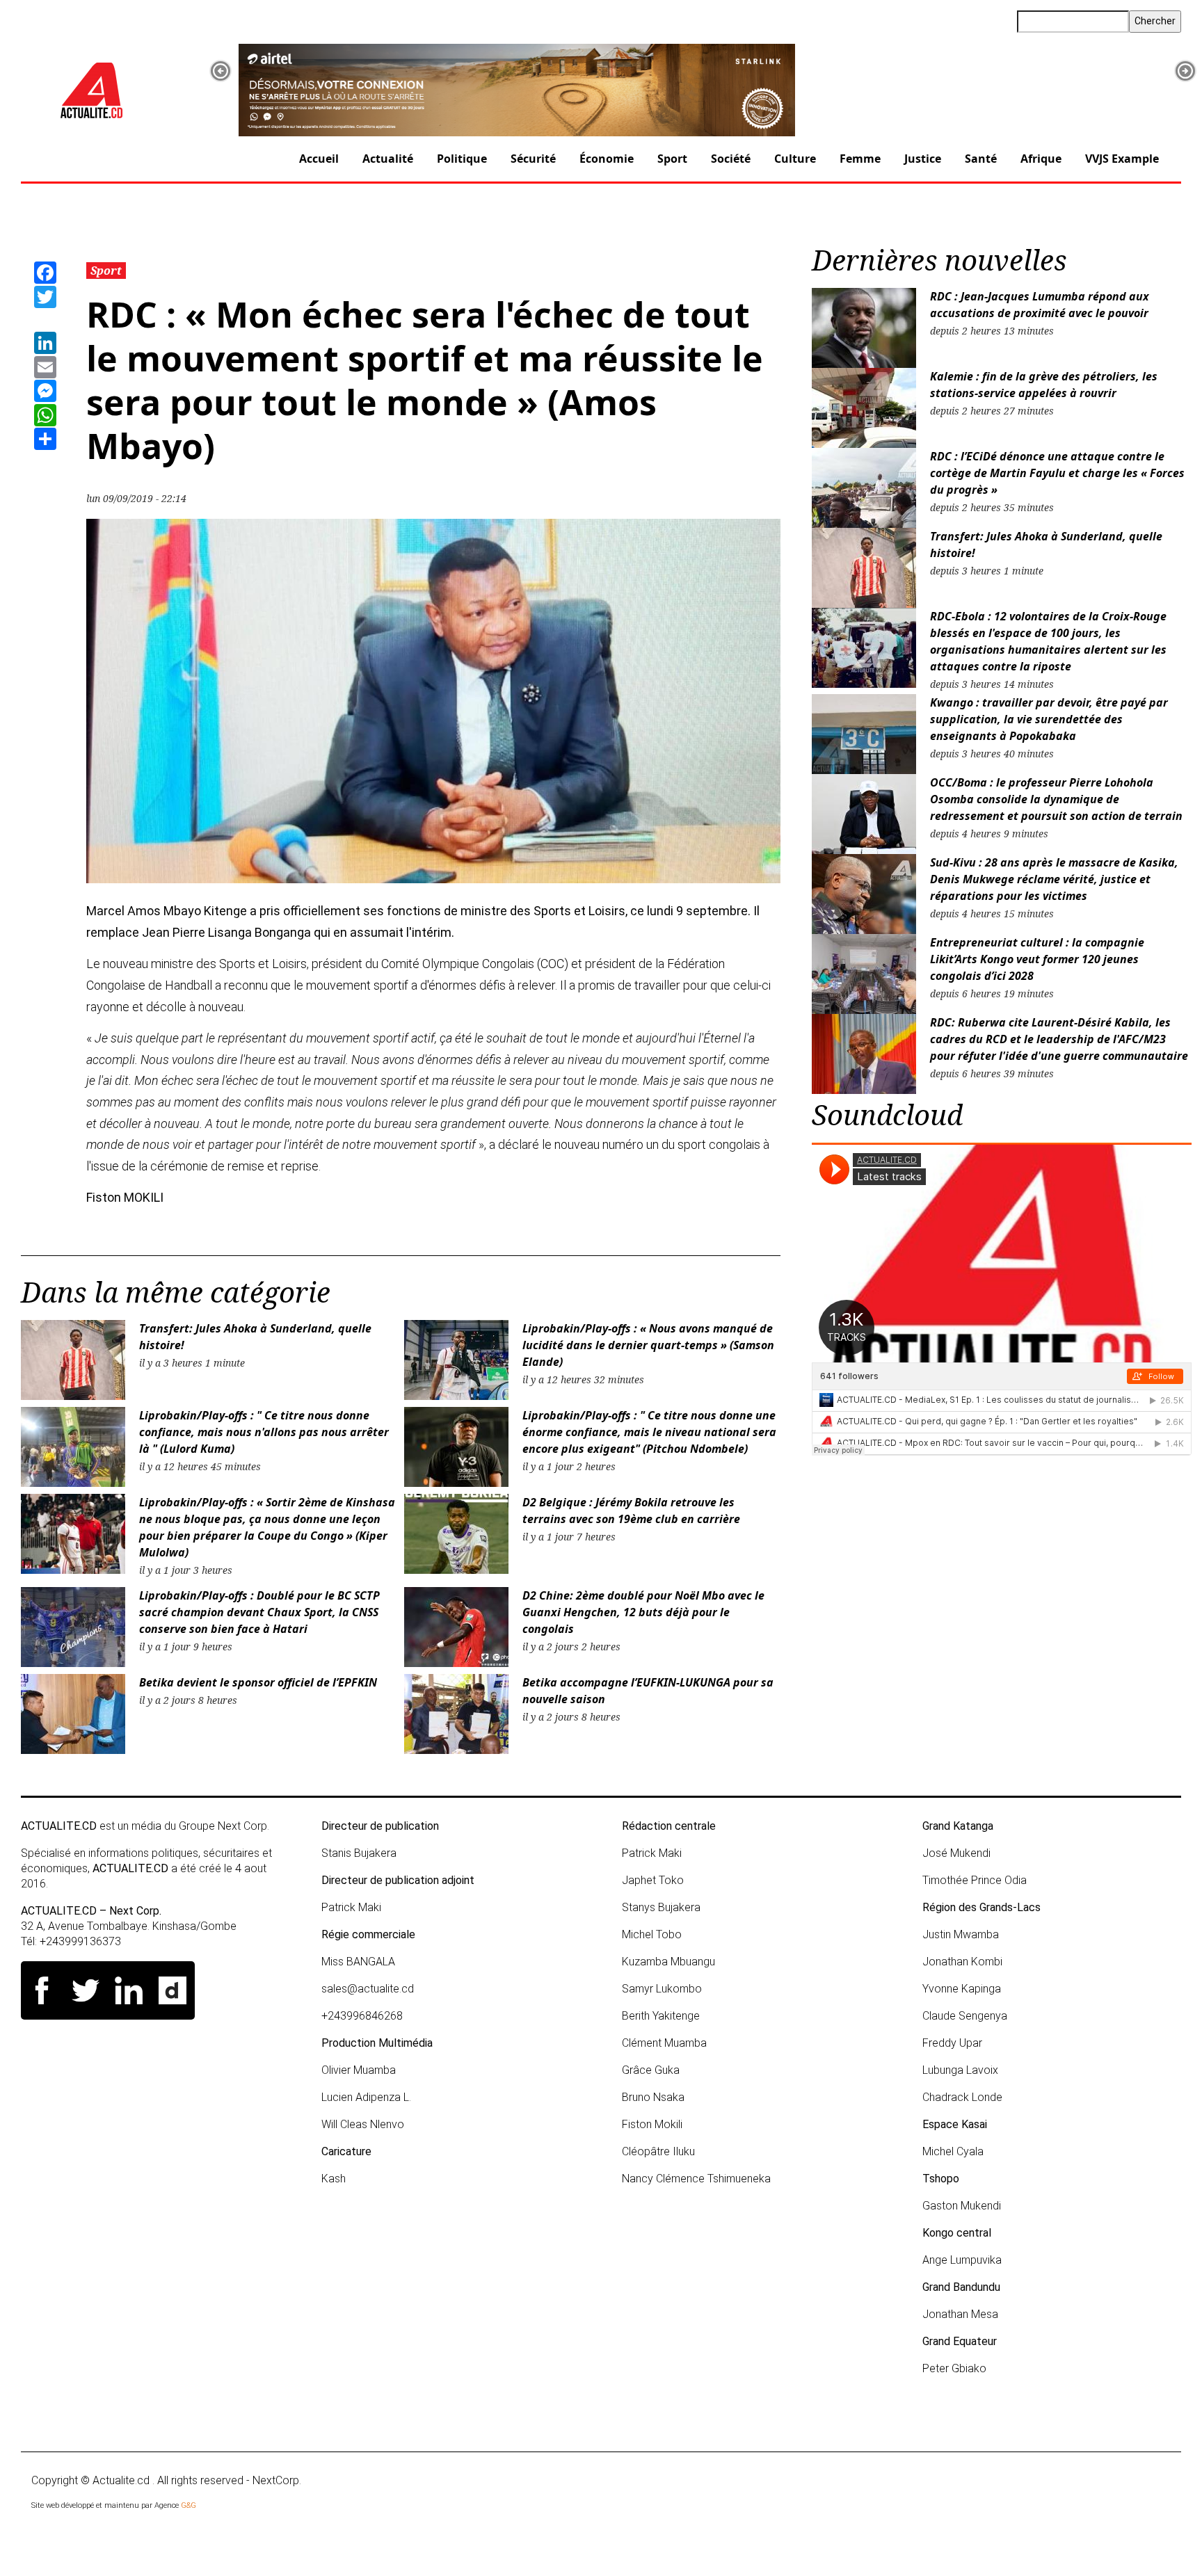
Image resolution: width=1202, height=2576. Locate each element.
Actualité (388, 159)
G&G (189, 2505)
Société (731, 159)
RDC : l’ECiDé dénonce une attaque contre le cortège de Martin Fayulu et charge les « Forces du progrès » (1057, 473)
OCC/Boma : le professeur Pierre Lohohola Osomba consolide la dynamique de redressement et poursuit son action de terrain (1056, 799)
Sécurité (533, 159)
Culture (795, 159)
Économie (607, 159)
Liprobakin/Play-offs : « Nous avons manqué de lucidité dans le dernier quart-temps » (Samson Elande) (648, 1345)
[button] (221, 71)
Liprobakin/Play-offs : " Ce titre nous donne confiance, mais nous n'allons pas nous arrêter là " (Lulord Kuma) (264, 1432)
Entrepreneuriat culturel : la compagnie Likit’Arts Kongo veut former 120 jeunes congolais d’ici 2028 (1037, 959)
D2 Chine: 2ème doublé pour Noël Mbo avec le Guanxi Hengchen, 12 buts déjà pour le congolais (643, 1612)
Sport (672, 159)
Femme (860, 159)
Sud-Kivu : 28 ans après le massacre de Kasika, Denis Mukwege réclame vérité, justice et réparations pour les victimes (1054, 879)
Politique (462, 159)
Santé (981, 159)
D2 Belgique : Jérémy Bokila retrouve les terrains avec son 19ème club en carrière (631, 1511)
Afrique (1041, 159)
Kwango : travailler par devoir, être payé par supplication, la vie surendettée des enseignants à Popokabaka (1049, 719)
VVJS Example (1122, 159)
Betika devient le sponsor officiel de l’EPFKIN (258, 1682)
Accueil (319, 159)
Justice (923, 159)
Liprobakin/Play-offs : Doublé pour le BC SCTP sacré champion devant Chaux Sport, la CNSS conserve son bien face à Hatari (259, 1612)
